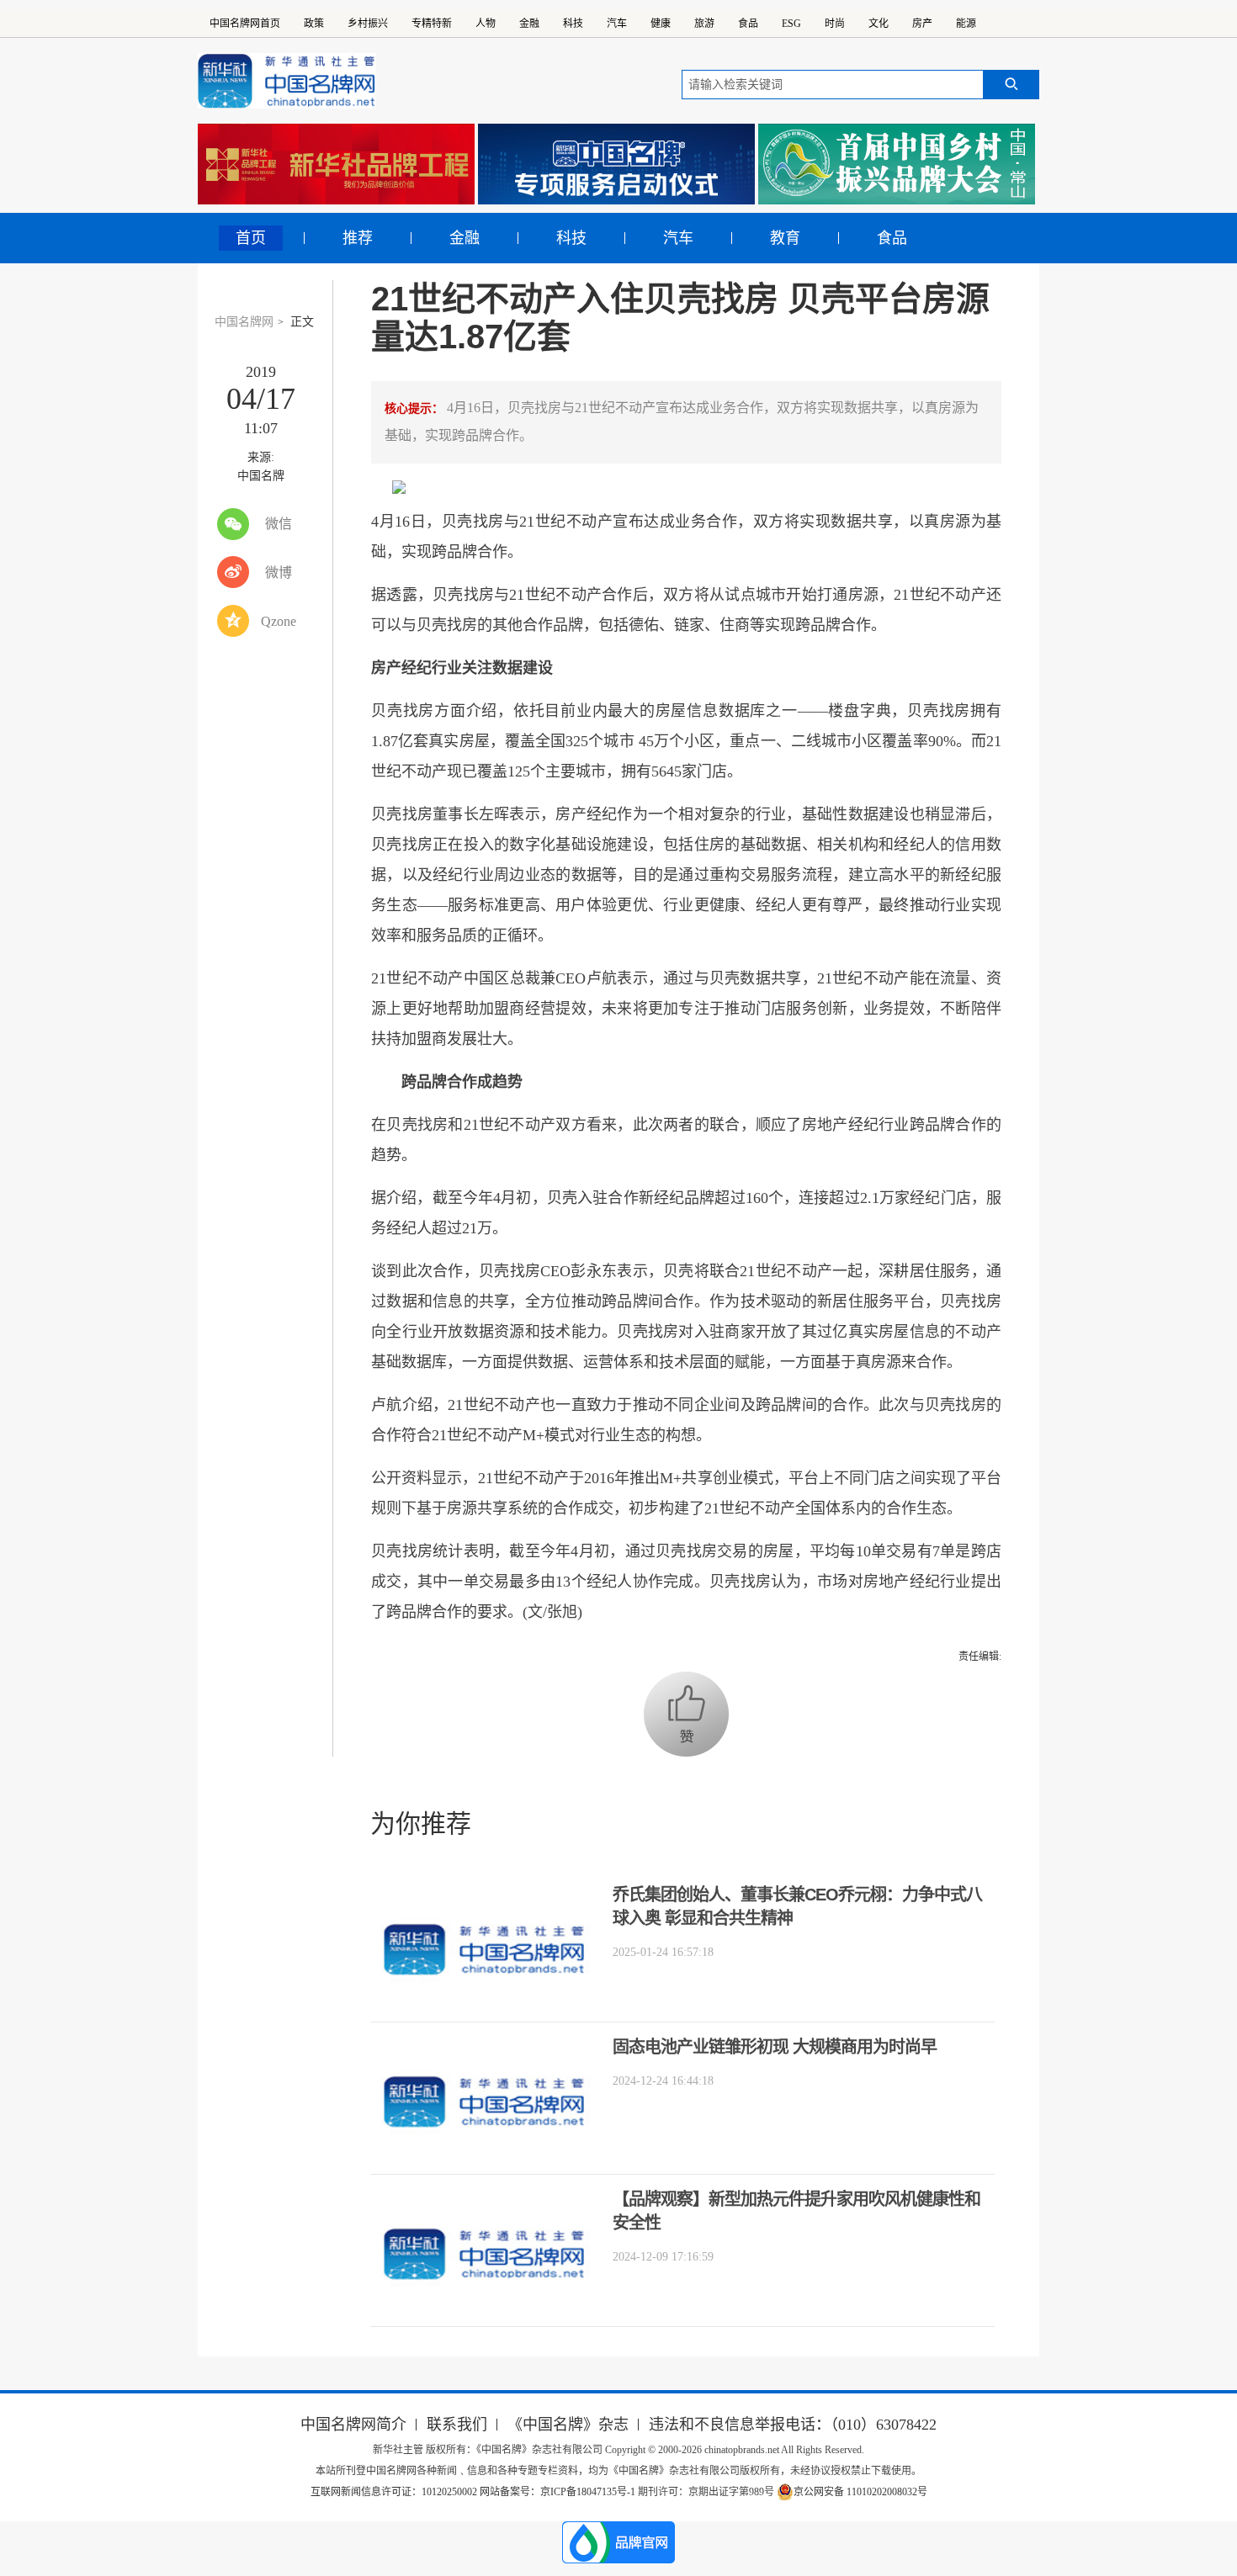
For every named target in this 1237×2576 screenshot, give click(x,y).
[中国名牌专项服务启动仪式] (616, 164)
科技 (573, 24)
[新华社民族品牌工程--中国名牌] (336, 164)
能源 (966, 24)
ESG (791, 24)
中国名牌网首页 (245, 24)
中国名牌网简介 (353, 2425)
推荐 (358, 238)
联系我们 (457, 2425)
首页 (251, 238)
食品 (748, 24)
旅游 (704, 24)
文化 (879, 24)
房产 (922, 24)
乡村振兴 (368, 24)
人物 (486, 24)
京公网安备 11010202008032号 (860, 2492)
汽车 (617, 24)
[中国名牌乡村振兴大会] (897, 164)
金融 (529, 24)
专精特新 (432, 24)
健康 (661, 24)
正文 (302, 322)
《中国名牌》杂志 (568, 2425)
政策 (314, 24)
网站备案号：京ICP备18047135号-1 (557, 2492)
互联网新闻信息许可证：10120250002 (395, 2492)
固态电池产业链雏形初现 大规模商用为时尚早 (775, 2047)
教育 (785, 238)
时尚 (835, 24)
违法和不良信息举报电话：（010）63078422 (793, 2425)
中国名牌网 (244, 322)
